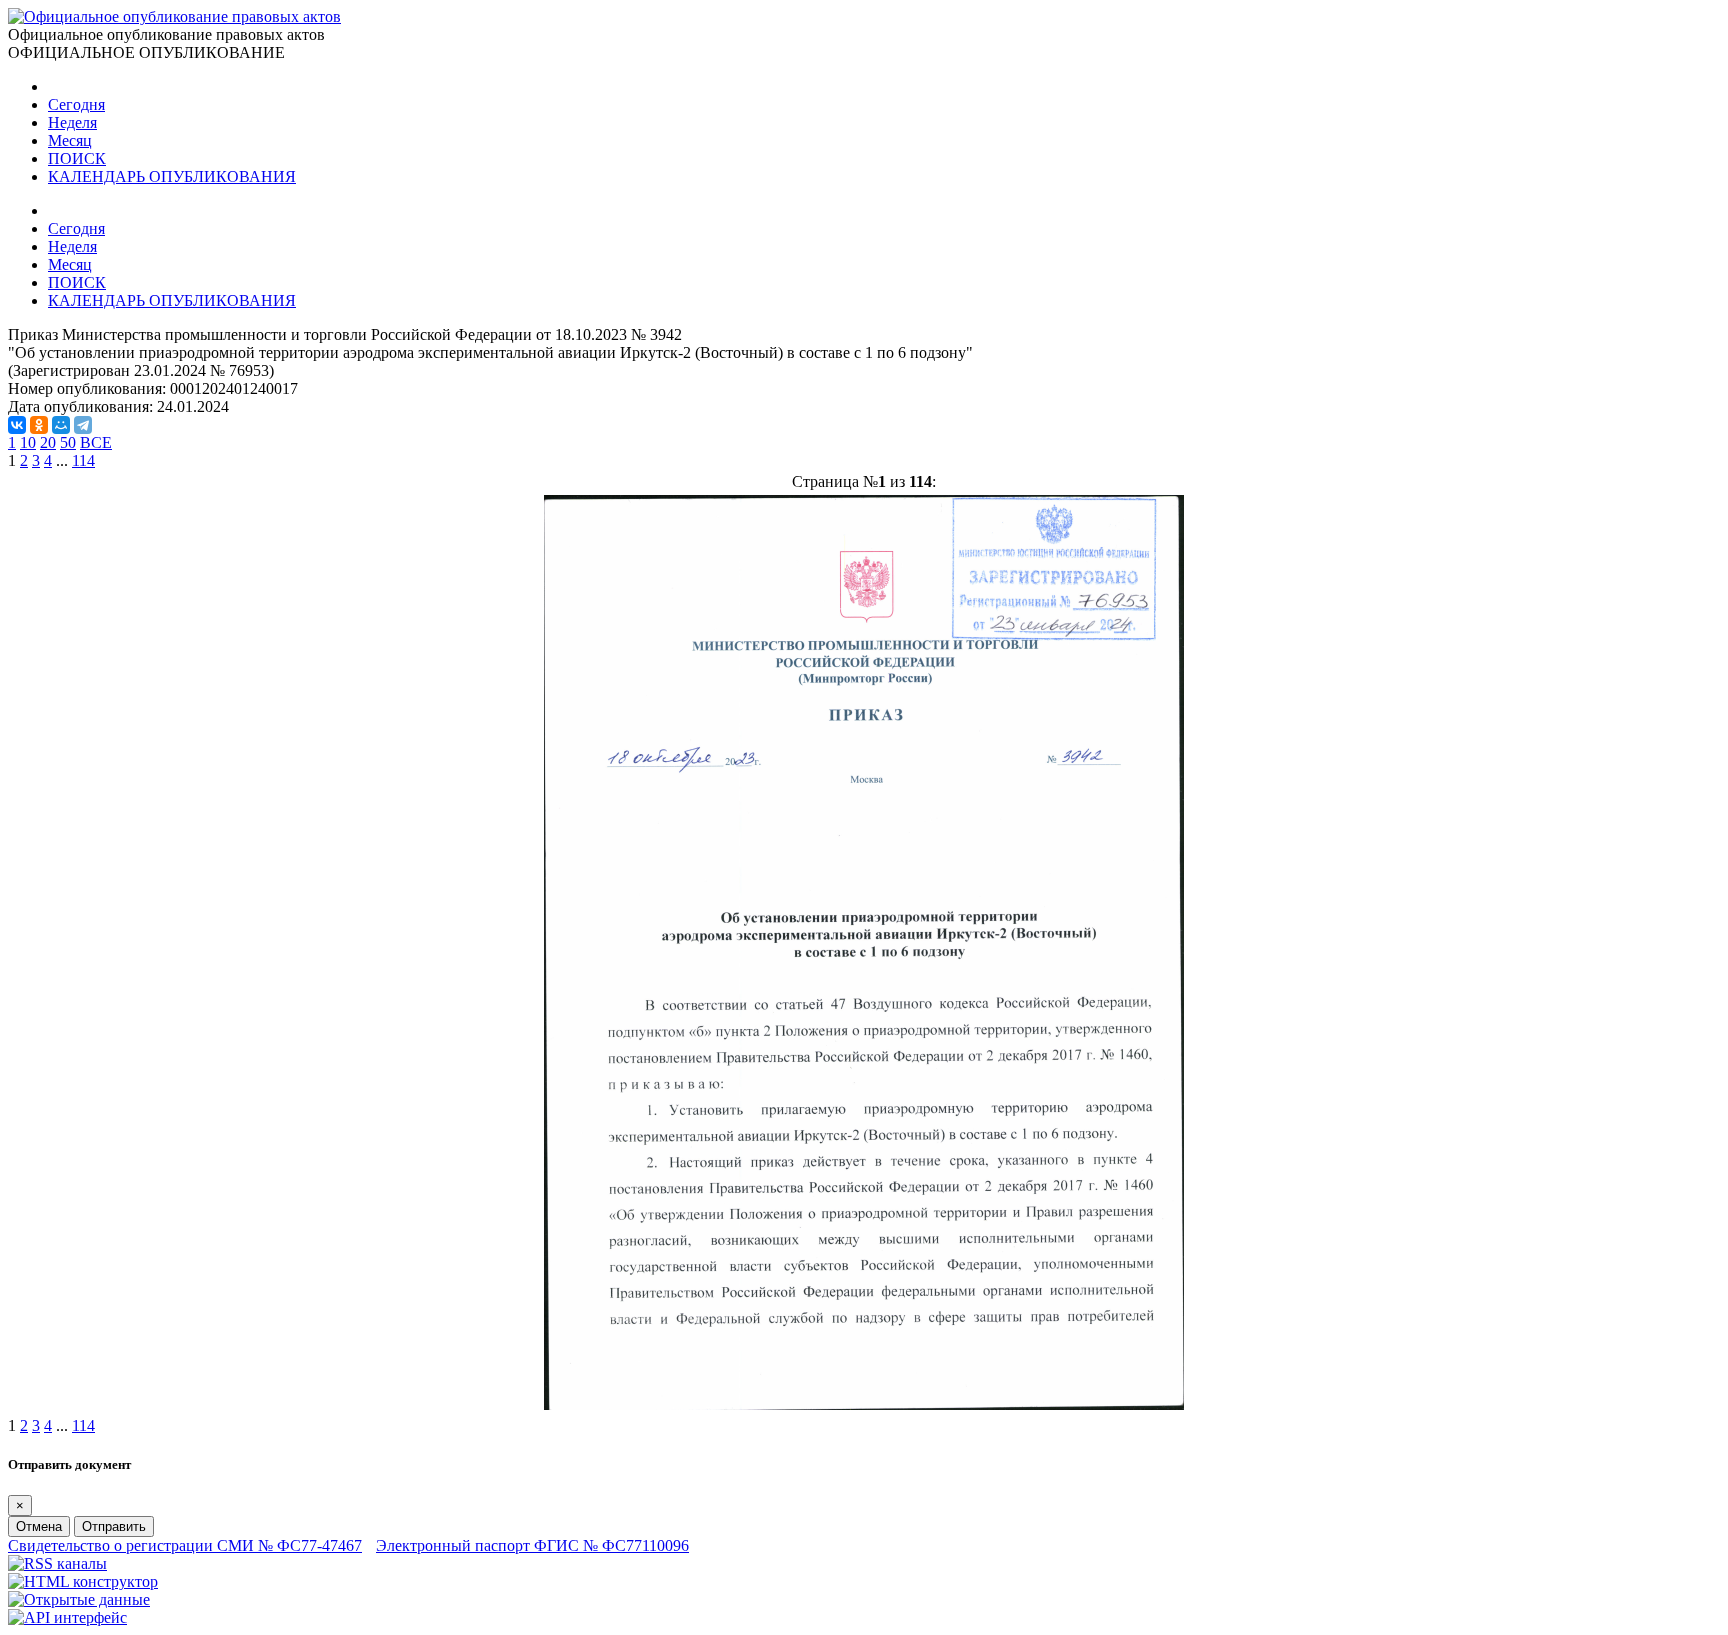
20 (48, 442)
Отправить (114, 1526)
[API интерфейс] (67, 1617)
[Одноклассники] (39, 425)
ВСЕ (96, 442)
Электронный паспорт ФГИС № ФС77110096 (532, 1545)
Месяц (70, 140)
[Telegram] (83, 425)
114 (83, 460)
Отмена (39, 1526)
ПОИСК (77, 158)
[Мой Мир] (61, 425)
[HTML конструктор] (83, 1581)
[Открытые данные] (79, 1599)
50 (68, 442)
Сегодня (76, 104)
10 (28, 442)
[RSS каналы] (57, 1563)
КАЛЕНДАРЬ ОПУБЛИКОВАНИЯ (172, 176)
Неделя (72, 122)
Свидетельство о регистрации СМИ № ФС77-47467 (185, 1545)
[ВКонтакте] (17, 425)
